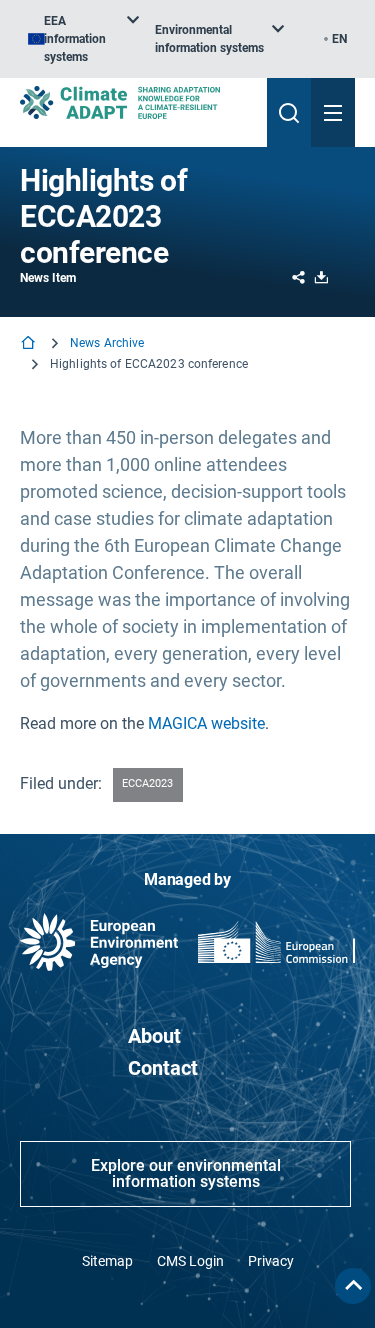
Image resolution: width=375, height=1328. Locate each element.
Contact (163, 1068)
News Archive (107, 343)
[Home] (30, 344)
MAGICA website (206, 723)
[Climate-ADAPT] (135, 102)
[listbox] (83, 39)
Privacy (271, 1261)
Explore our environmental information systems (186, 1173)
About (154, 1036)
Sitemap (107, 1261)
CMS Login (190, 1261)
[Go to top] (353, 1286)
